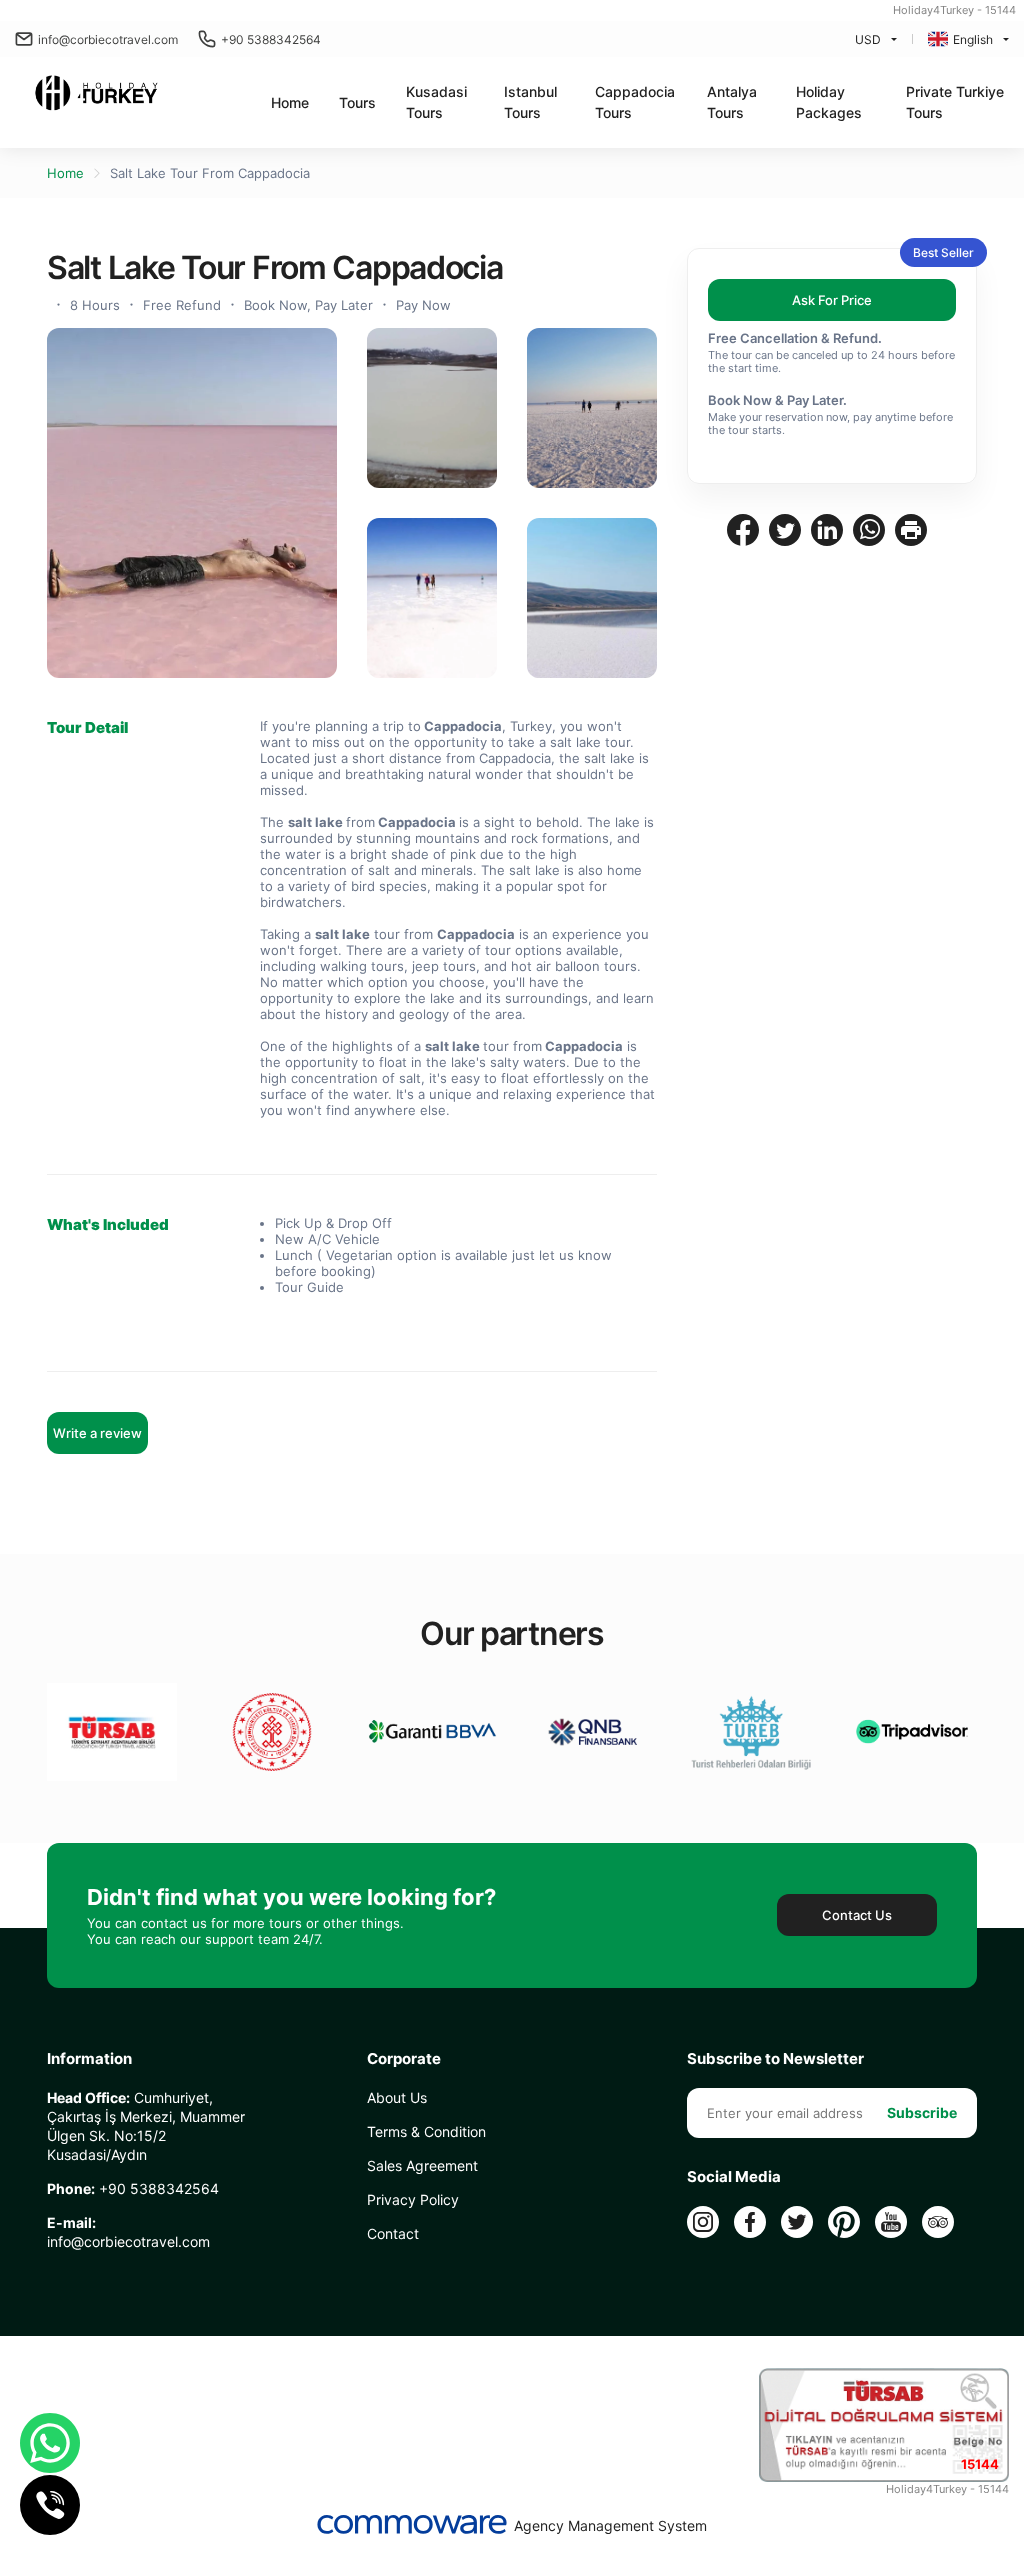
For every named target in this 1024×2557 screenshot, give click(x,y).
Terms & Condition (426, 2131)
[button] (357, 102)
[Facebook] (750, 2222)
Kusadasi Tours (436, 102)
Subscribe (922, 2112)
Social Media (734, 2177)
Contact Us (857, 1915)
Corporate (404, 2059)
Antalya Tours (732, 102)
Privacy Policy (413, 2199)
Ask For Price (832, 300)
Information (89, 2059)
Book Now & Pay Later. (777, 400)
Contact (393, 2233)
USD (868, 39)
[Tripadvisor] (938, 2222)
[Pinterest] (844, 2222)
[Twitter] (797, 2222)
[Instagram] (703, 2222)
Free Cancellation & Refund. (795, 338)
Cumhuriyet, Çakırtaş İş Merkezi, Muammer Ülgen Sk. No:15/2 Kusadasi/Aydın (146, 2126)
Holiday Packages (829, 102)
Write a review (97, 1433)
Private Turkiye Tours (955, 102)
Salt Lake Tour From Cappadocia (210, 173)
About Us (397, 2097)
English (973, 39)
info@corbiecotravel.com (108, 39)
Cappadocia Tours (635, 102)
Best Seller (943, 252)
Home (290, 102)
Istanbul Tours (530, 102)
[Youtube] (891, 2222)
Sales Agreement (422, 2165)
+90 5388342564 (271, 39)
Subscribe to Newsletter (775, 2059)
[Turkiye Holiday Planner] (96, 95)
